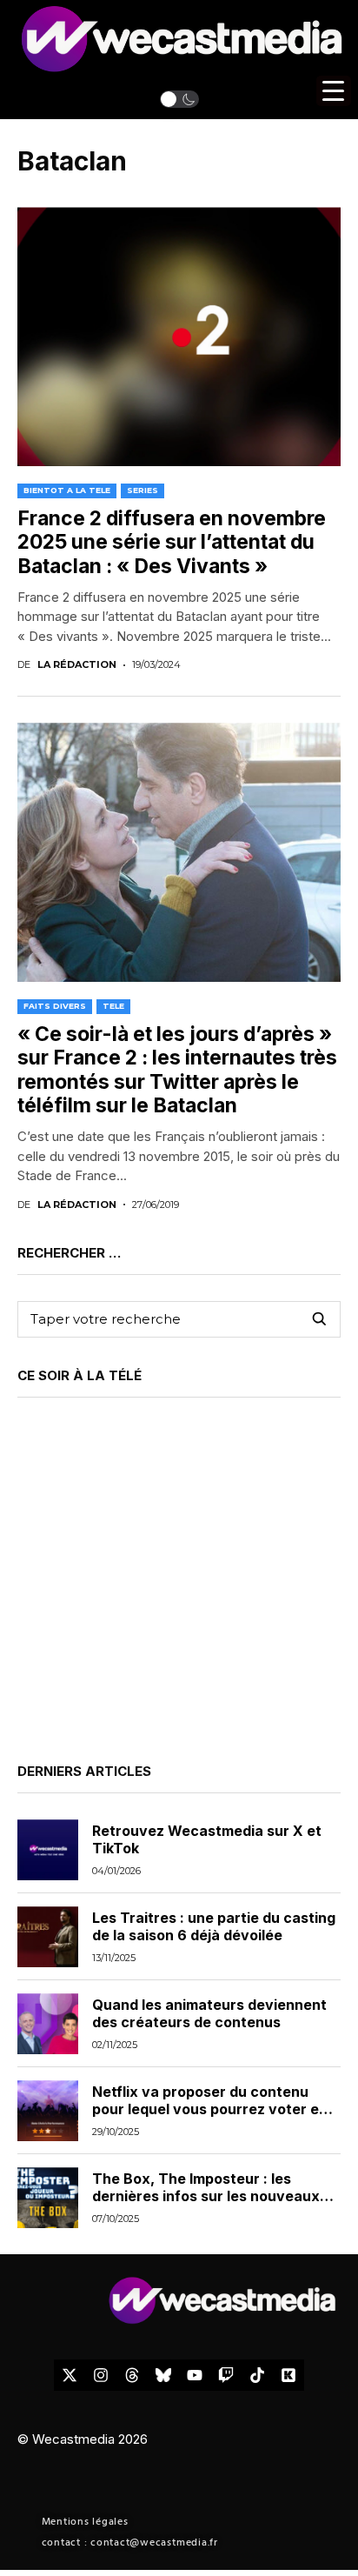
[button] (179, 99)
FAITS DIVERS (55, 1006)
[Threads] (132, 2375)
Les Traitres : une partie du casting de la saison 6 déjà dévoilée (214, 1926)
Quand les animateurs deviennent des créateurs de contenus (209, 2013)
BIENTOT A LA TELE (67, 490)
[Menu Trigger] (334, 91)
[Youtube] (195, 2375)
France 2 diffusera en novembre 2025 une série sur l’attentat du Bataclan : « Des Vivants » (172, 542)
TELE (113, 1006)
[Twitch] (226, 2375)
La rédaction (77, 665)
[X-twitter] (70, 2375)
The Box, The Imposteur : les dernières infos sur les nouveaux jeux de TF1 (206, 2195)
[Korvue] (288, 2375)
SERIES (143, 490)
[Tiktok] (257, 2375)
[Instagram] (101, 2375)
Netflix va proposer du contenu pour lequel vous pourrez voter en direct (210, 2108)
